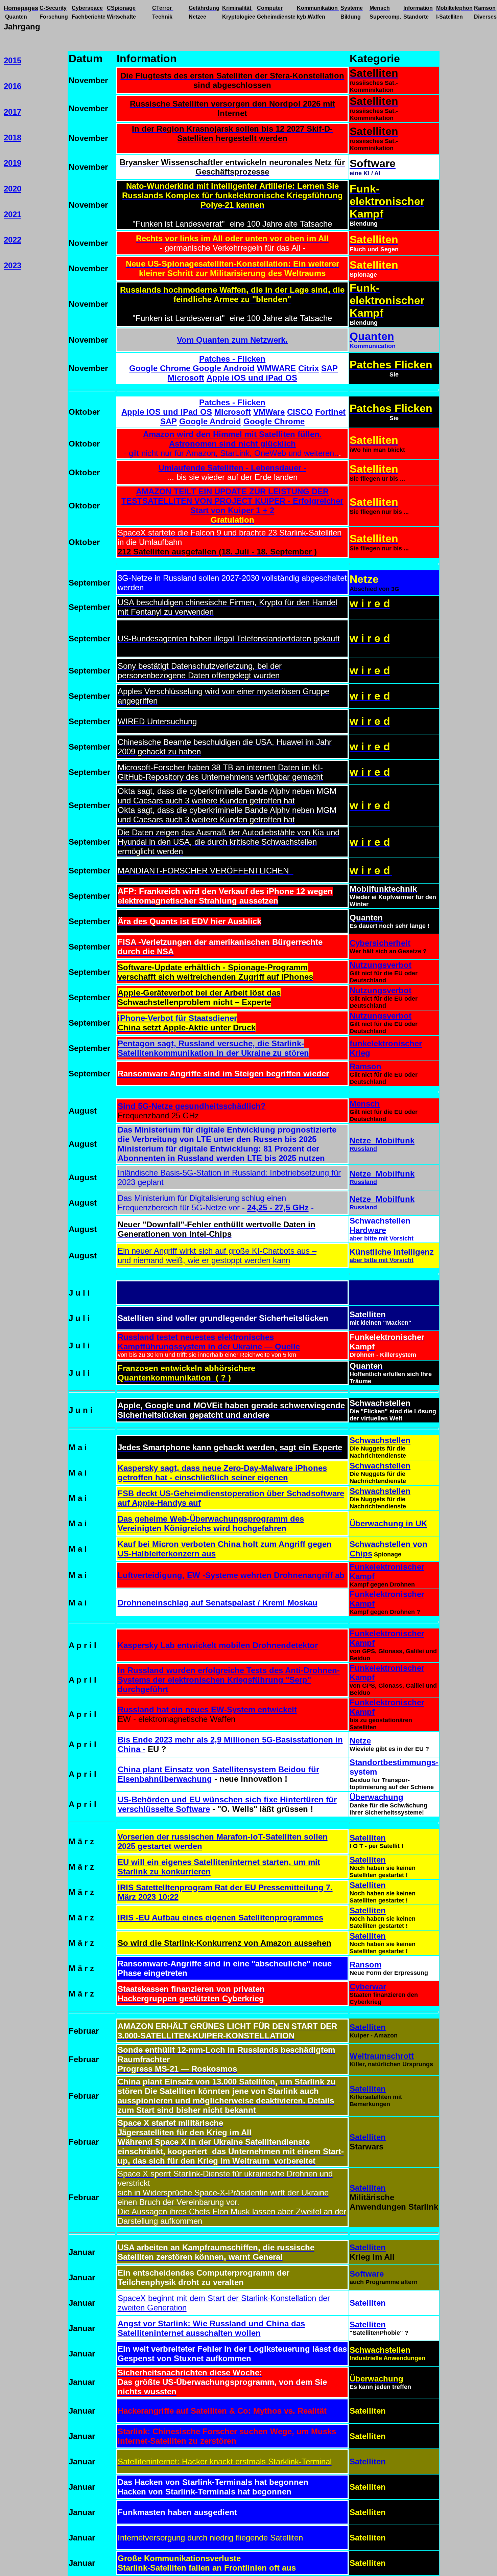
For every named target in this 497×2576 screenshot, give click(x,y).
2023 (13, 265)
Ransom (365, 1965)
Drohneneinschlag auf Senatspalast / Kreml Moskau (218, 1603)
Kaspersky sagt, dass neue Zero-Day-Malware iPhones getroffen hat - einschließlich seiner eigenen (222, 1473)
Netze (360, 1741)
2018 (13, 138)
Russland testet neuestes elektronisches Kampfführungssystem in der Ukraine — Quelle (209, 1342)
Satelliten (368, 1838)
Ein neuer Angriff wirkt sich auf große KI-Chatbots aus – (217, 1251)
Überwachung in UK (388, 1523)
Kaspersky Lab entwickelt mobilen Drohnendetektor (218, 1645)
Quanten (372, 336)
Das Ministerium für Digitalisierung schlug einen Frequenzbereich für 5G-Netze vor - (202, 1203)
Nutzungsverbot (381, 965)
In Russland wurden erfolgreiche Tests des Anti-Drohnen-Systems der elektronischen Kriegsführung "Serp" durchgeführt (229, 1680)
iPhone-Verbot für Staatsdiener (177, 1018)
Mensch (365, 1104)
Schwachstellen (380, 1440)
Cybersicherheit (380, 943)
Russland (363, 1149)
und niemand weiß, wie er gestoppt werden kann (204, 1260)
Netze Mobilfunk (382, 1141)
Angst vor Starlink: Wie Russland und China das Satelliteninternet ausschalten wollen (211, 2328)
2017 (13, 112)
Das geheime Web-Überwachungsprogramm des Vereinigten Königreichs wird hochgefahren (211, 1523)
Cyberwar (368, 1987)
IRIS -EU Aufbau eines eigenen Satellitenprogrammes (220, 1918)
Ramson (365, 1066)
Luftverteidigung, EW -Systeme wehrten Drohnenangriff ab (231, 1575)
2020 (13, 189)
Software (367, 2274)
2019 (13, 163)
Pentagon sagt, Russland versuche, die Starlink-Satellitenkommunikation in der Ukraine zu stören (213, 1048)
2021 (13, 214)
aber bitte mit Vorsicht (382, 1238)
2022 (13, 240)
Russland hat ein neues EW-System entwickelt (207, 1709)
